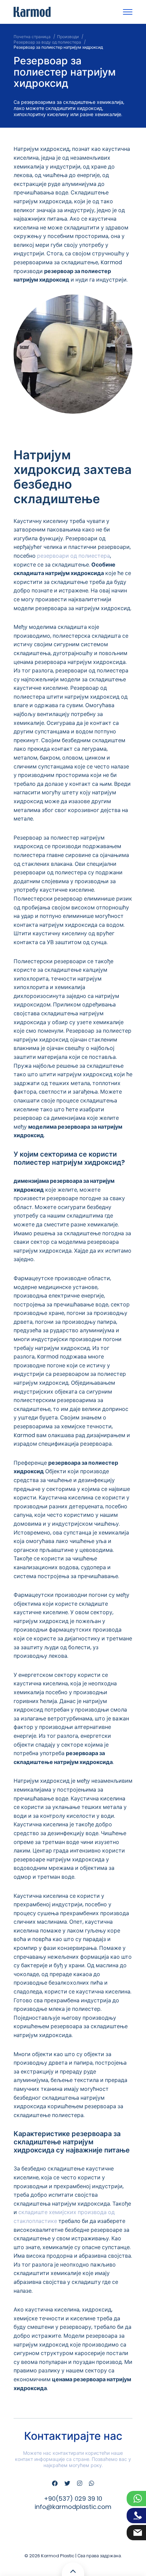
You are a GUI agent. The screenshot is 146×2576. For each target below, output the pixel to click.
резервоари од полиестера (74, 556)
